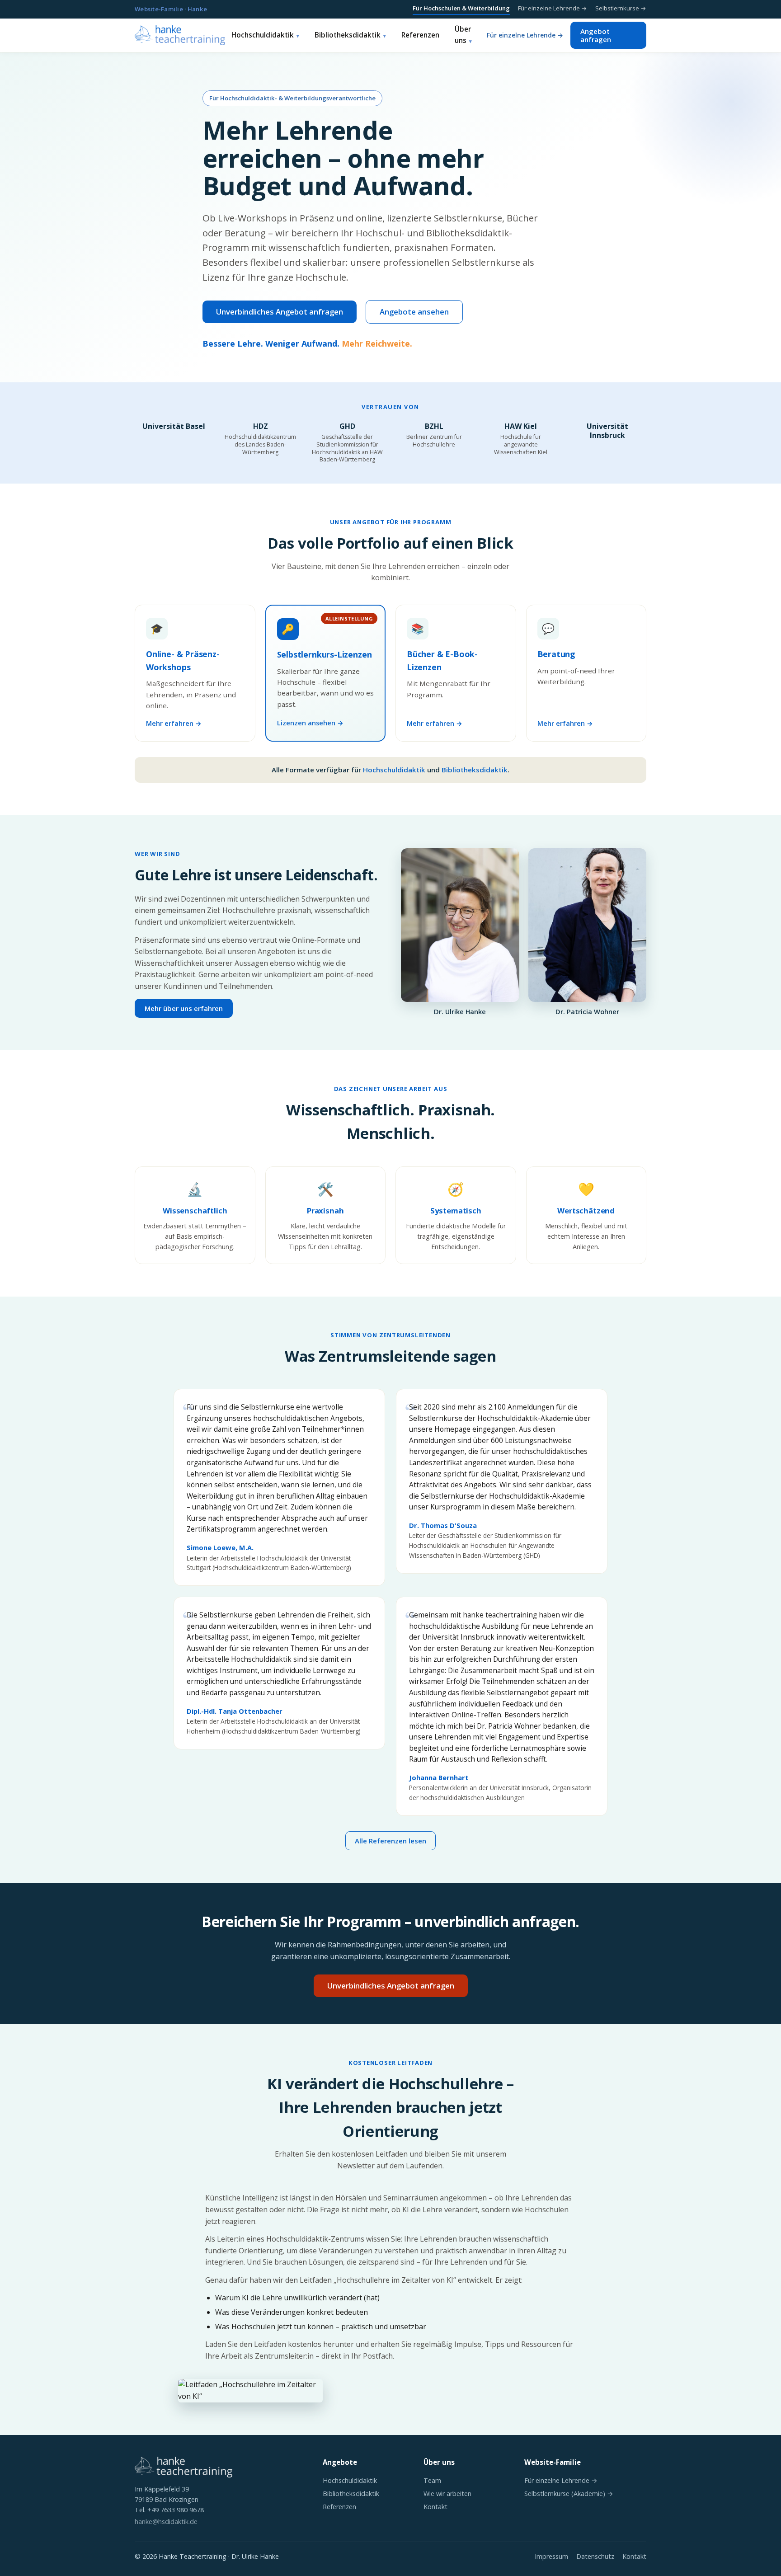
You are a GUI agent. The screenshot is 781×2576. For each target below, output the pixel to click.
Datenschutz (595, 2556)
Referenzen (420, 35)
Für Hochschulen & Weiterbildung (461, 8)
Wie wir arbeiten (447, 2494)
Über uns (463, 35)
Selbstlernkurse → (621, 8)
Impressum (551, 2556)
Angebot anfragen (596, 35)
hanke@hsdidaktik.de (166, 2522)
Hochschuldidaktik (263, 35)
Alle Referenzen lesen (390, 1841)
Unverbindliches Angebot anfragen (280, 312)
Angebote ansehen (414, 312)
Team (432, 2480)
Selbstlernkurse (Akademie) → (569, 2494)
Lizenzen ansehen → (310, 723)
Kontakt (435, 2507)
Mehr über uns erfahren (184, 1008)
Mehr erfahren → (174, 723)
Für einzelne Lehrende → (553, 8)
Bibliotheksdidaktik (348, 35)
